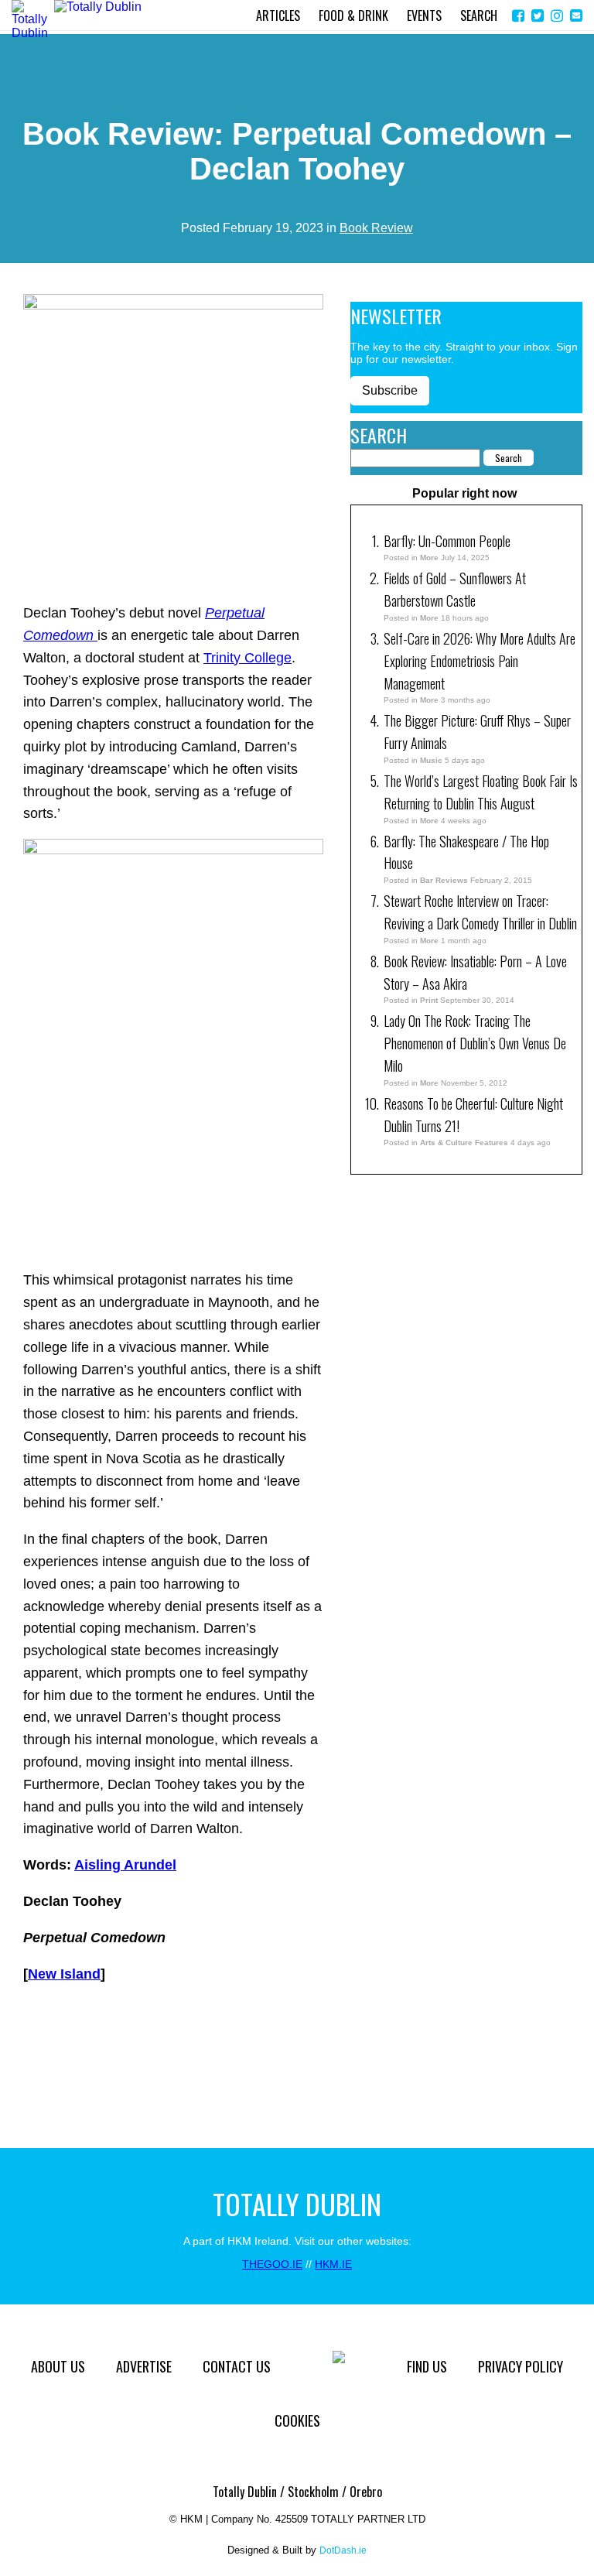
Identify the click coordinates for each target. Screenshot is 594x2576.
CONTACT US (237, 2366)
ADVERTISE (144, 2366)
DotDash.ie (343, 2550)
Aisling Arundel (125, 1865)
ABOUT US (58, 2366)
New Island (64, 1974)
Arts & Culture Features (464, 1143)
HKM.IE (333, 2264)
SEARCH (479, 15)
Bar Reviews (444, 880)
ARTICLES (278, 15)
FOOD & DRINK (353, 15)
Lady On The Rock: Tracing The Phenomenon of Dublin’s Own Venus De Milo (475, 1043)
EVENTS (424, 15)
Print (429, 1000)
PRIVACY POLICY (521, 2366)
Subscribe (390, 390)
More (429, 558)
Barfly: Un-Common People (449, 541)
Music (431, 760)
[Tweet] (538, 16)
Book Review (376, 228)
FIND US (427, 2366)
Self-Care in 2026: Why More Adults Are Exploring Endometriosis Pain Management (480, 661)
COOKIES (297, 2420)
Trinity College (247, 658)
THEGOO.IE (272, 2264)
